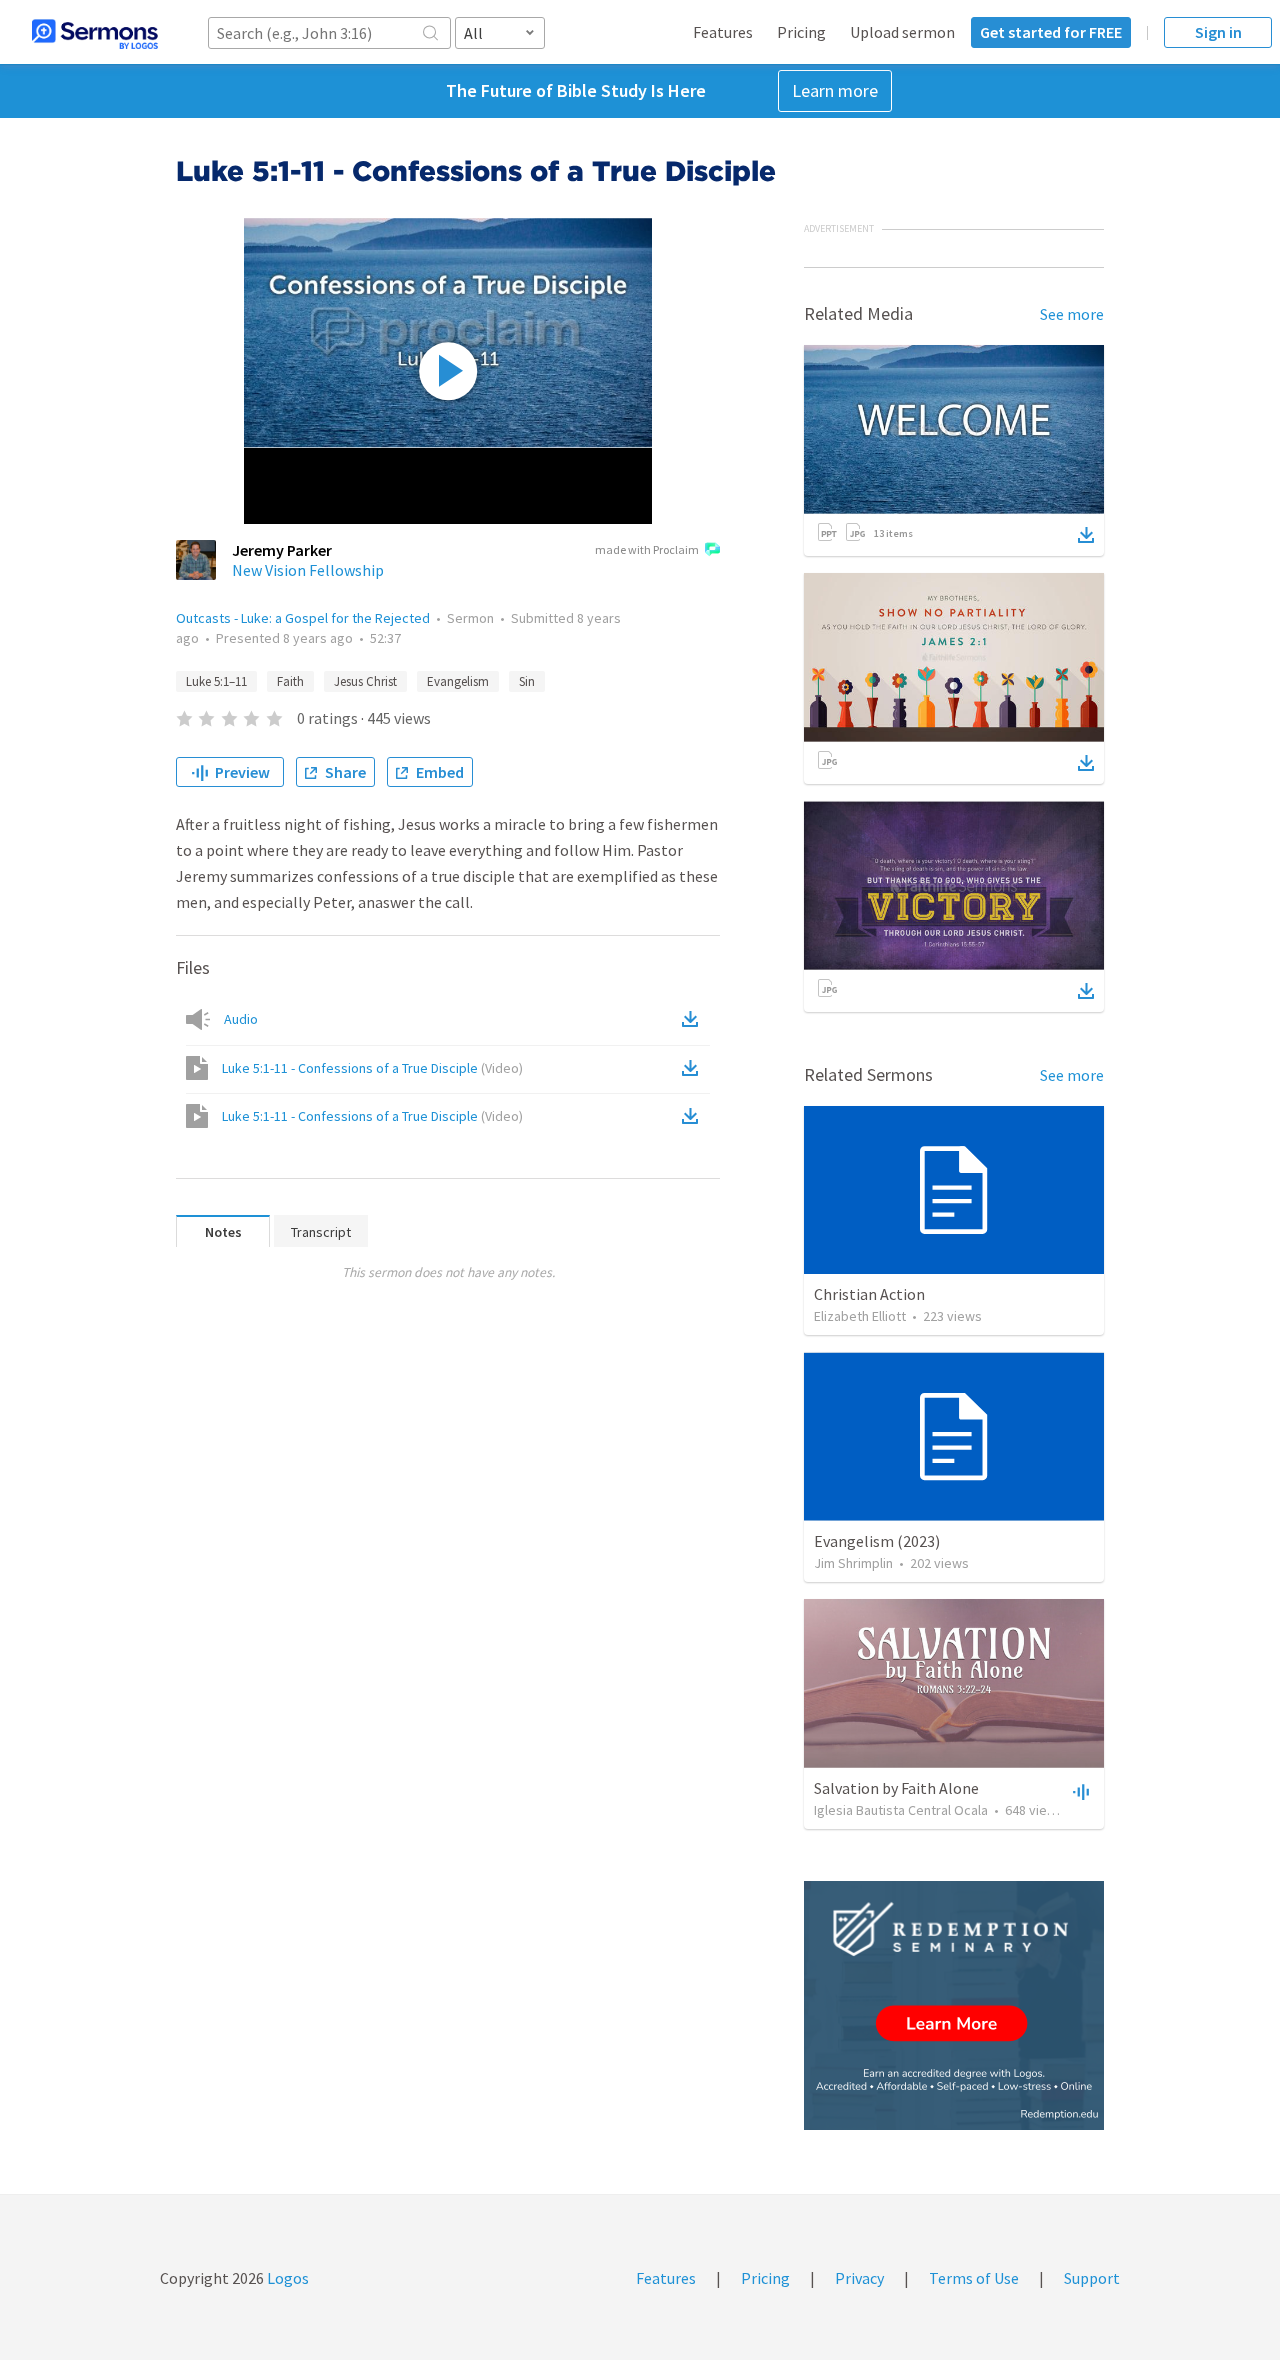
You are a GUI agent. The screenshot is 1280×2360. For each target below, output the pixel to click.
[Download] (1086, 535)
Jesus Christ (365, 681)
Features (723, 32)
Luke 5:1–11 (216, 681)
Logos (286, 2278)
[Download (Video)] (694, 1068)
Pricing (801, 32)
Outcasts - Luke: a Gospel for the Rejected (303, 618)
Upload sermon (902, 32)
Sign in (1218, 32)
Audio (241, 1019)
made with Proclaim (647, 549)
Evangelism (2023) (877, 1541)
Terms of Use (974, 2278)
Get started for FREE (1051, 32)
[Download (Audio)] (694, 1019)
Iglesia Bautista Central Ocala (901, 1810)
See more (1072, 314)
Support (1092, 2278)
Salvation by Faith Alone (896, 1788)
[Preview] (1079, 1791)
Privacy (859, 2278)
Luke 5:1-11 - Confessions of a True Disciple (372, 1068)
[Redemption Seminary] (954, 2005)
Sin (527, 681)
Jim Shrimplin (853, 1563)
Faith (290, 681)
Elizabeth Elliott (860, 1316)
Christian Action (869, 1294)
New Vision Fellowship (308, 570)
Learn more (835, 90)
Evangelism (458, 681)
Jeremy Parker (282, 550)
